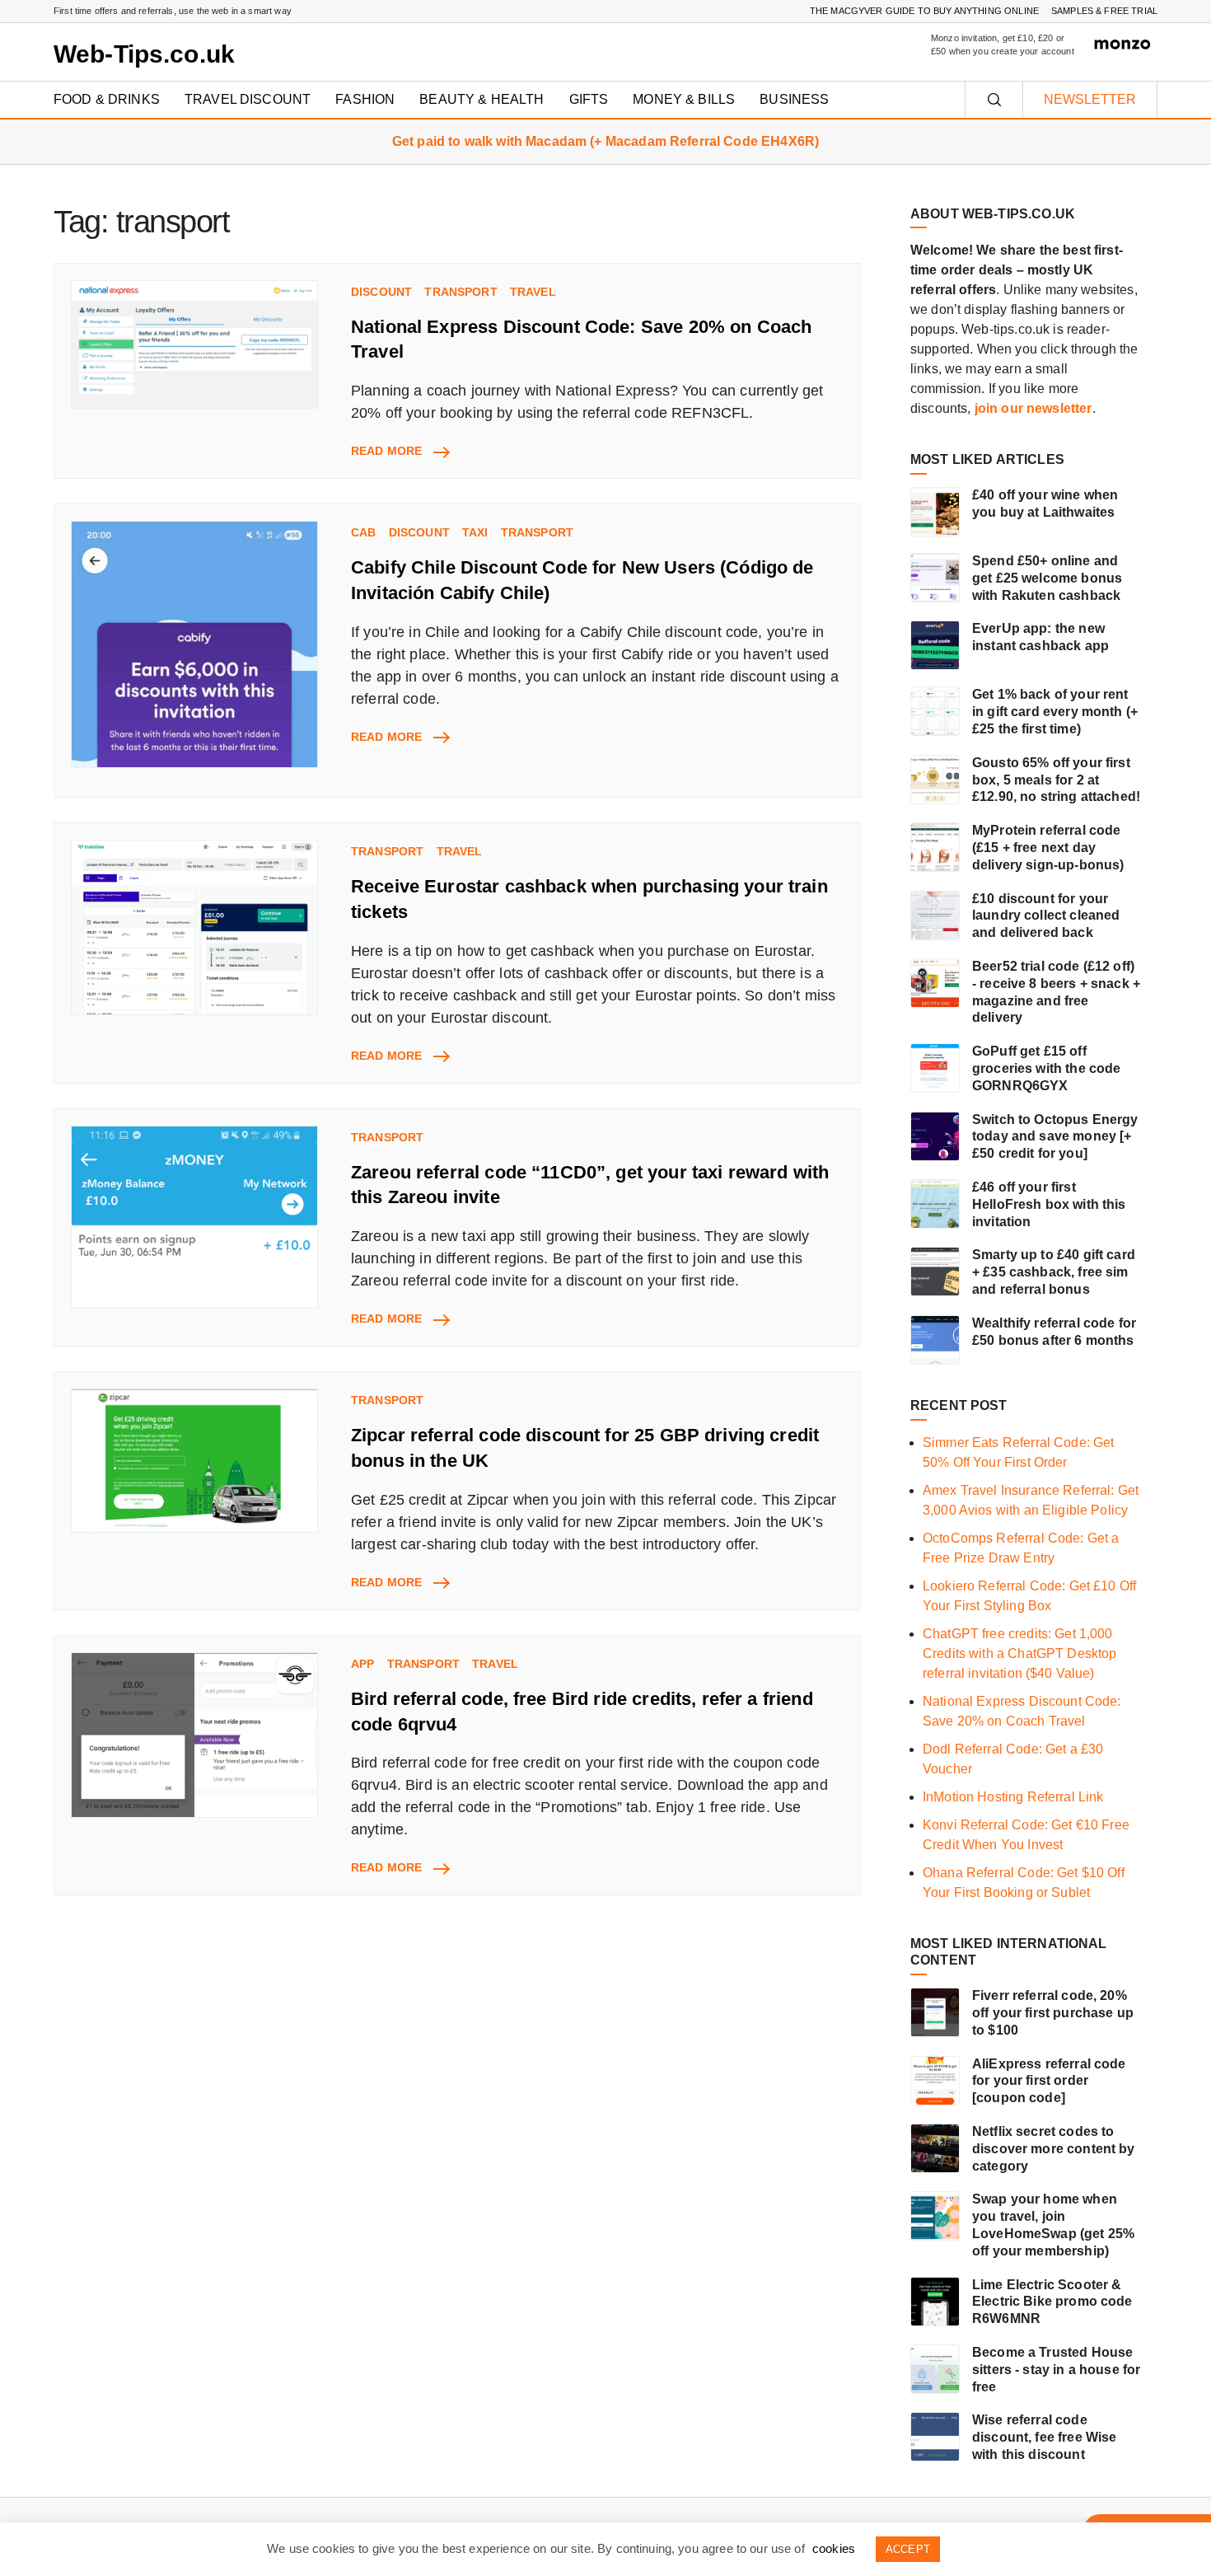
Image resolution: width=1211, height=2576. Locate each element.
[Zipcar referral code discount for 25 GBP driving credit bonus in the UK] (194, 1461)
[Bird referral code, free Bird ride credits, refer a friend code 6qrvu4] (194, 1735)
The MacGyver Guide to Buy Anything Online (924, 11)
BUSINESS (794, 99)
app (362, 1664)
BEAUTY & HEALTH (482, 99)
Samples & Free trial (1104, 11)
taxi (475, 532)
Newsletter (1090, 99)
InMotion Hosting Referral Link (1013, 1797)
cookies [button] (834, 2548)
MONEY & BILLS (684, 99)
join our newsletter (1033, 408)
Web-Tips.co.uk (144, 54)
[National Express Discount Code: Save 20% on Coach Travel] (194, 345)
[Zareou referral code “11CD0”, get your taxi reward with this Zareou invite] (194, 1218)
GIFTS (589, 99)
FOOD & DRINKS (107, 99)
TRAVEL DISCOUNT (248, 99)
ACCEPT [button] (908, 2549)
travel (533, 292)
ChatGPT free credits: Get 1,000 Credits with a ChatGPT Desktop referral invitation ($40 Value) (1020, 1653)
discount (381, 292)
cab (363, 532)
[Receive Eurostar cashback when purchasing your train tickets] (194, 927)
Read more (400, 452)
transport (461, 292)
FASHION (365, 99)
